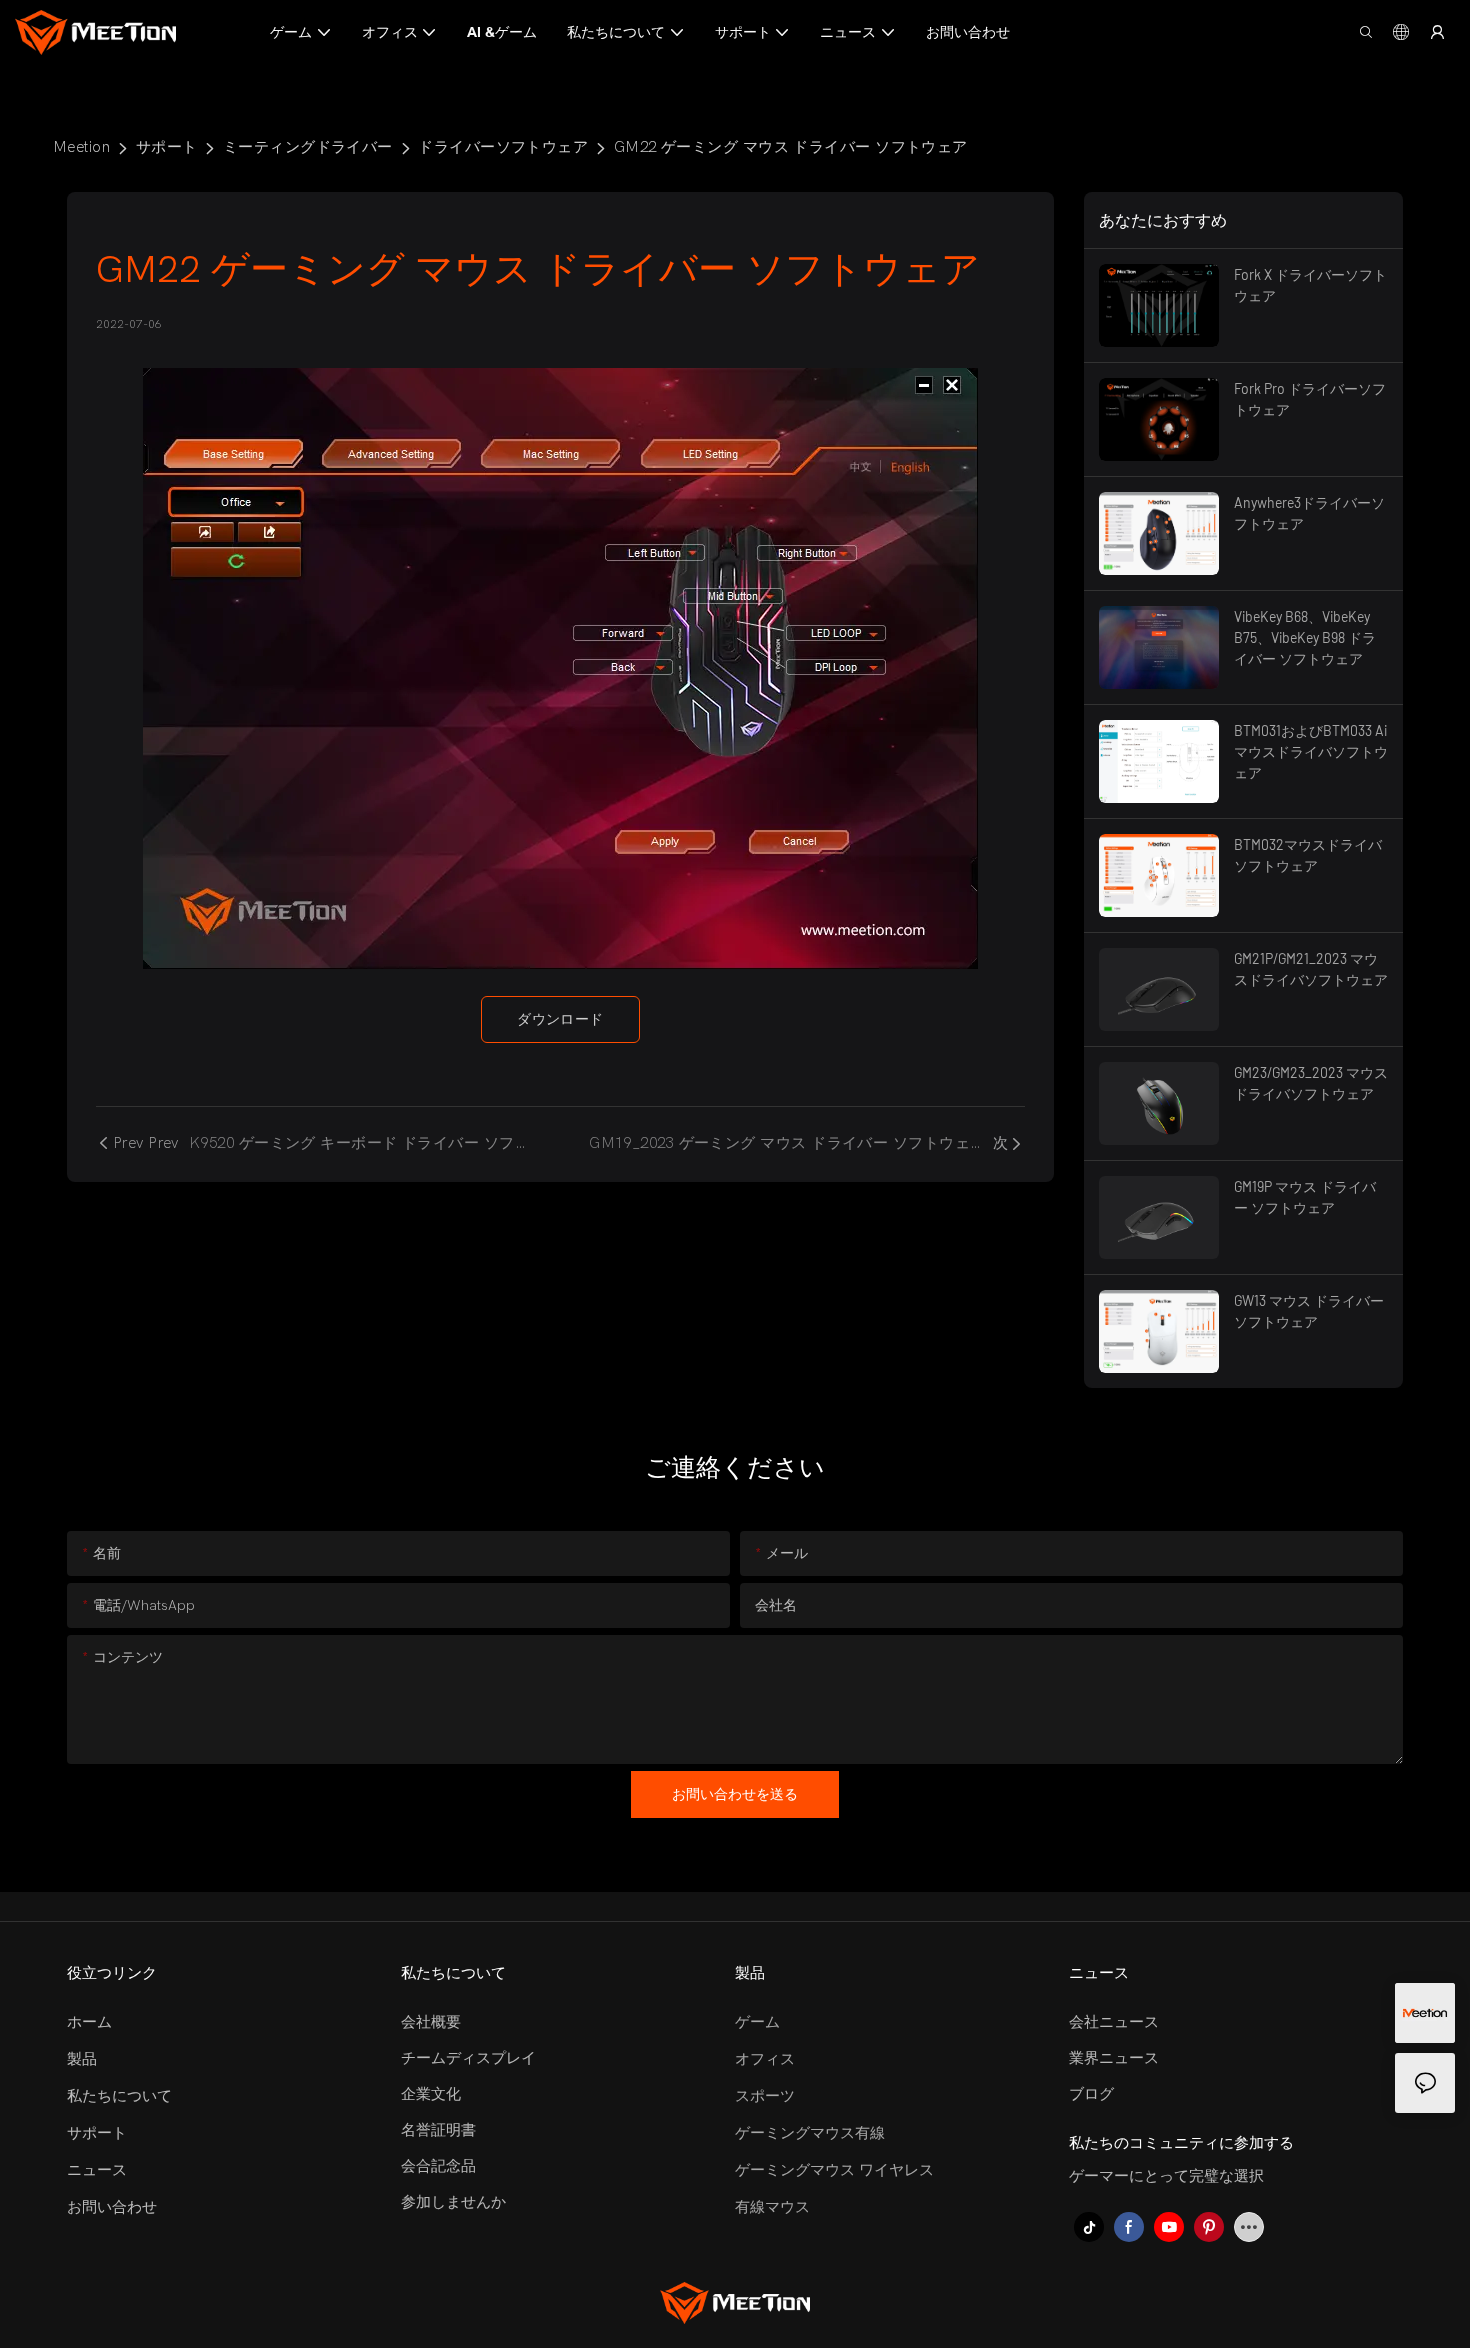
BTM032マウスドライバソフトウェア (1308, 855)
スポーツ (765, 2096)
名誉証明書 (438, 2130)
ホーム (89, 2022)
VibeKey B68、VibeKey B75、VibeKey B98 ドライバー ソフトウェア (1305, 637)
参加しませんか (453, 2202)
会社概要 (431, 2022)
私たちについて (119, 2096)
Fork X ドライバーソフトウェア (1310, 285)
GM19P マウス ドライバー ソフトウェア (1305, 1197)
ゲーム (757, 2022)
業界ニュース (1114, 2058)
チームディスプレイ (468, 2058)
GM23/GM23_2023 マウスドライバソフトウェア (1311, 1083)
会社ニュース (1114, 2022)
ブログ (1091, 2094)
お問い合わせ (112, 2207)
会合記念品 (438, 2166)
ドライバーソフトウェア (503, 147)
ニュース (97, 2170)
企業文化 (431, 2094)
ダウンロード (560, 1019)
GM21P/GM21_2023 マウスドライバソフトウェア (1311, 969)
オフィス (765, 2059)
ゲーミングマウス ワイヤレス (834, 2170)
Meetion (81, 147)
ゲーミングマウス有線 (810, 2133)
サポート (167, 147)
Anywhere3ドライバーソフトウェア (1309, 513)
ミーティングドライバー (308, 147)
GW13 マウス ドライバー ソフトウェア (1309, 1311)
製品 (82, 2059)
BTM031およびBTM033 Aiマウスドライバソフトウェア (1311, 751)
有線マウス (772, 2207)
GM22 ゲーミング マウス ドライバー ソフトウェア (791, 147)
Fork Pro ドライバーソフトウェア (1310, 399)
